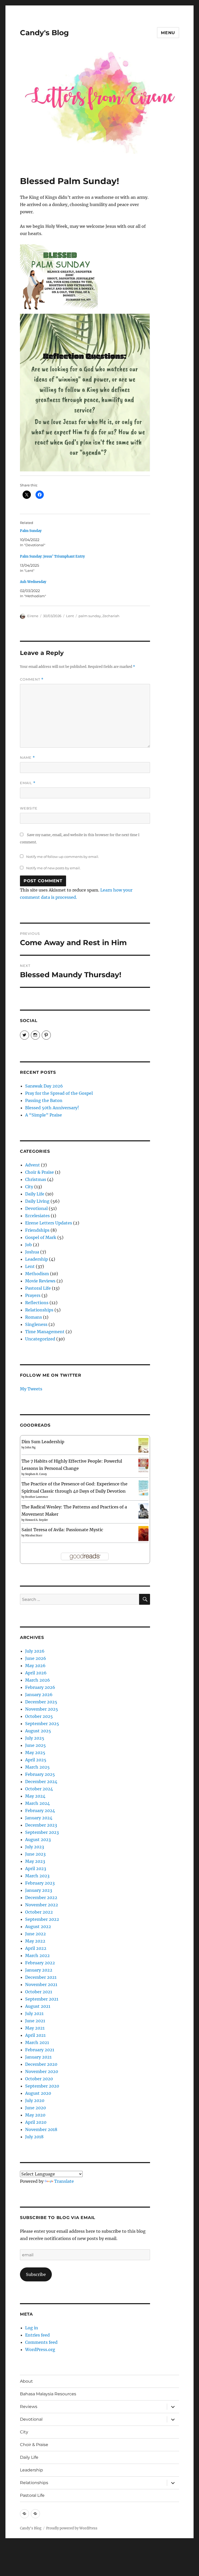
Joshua (32, 1252)
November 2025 (42, 1709)
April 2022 (36, 1948)
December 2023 (41, 1825)
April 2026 (36, 1673)
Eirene (33, 616)
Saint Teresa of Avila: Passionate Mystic (62, 1530)
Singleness (36, 1324)
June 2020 (35, 2108)
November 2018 (41, 2129)
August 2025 (38, 1731)
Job (29, 1245)
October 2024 (39, 1789)
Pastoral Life (38, 1288)
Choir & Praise (40, 1172)
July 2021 (34, 2013)
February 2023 (40, 1883)
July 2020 (35, 2100)
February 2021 (40, 2050)
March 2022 (37, 1955)
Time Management (45, 1332)
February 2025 (40, 1774)
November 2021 (41, 1984)
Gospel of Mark (41, 1237)
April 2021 (35, 2035)
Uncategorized (40, 1339)
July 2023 (35, 1847)
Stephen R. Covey (36, 1474)
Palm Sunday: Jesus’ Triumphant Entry (52, 556)
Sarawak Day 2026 (44, 1086)
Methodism (37, 1274)
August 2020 (38, 2093)
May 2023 (35, 1861)
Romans (34, 1317)
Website (29, 808)
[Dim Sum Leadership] (143, 1445)
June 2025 (35, 1745)
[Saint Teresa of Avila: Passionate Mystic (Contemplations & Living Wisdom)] (143, 1533)
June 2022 (35, 1934)
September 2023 (42, 1832)
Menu (168, 33)
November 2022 (42, 1905)
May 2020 (35, 2115)
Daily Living (37, 1201)
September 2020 (42, 2086)
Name (27, 758)
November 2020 (42, 2071)
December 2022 (41, 1898)
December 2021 (41, 1977)
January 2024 (39, 1818)
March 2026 (38, 1680)
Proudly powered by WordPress (72, 2528)
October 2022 (39, 1912)
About (26, 2381)
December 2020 (41, 2064)
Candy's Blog (44, 33)
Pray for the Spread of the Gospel (59, 1093)
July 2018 (34, 2137)
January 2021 (38, 2057)
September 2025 (42, 1724)
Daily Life (35, 1194)
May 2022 (35, 1941)
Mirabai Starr (34, 1535)
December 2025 (41, 1702)
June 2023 (35, 1854)
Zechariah (111, 616)
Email (28, 783)
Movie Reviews (40, 1281)
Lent (70, 616)
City (29, 1187)
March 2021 (37, 2042)
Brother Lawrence (37, 1497)
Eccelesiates (37, 1216)
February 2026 (40, 1687)
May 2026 (35, 1666)
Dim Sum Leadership (43, 1442)
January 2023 (39, 1890)
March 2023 (37, 1876)
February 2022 (40, 1963)
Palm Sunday (31, 531)
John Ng (30, 1447)
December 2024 (41, 1782)
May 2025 (35, 1753)
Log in (32, 2328)
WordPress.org (40, 2349)
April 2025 (36, 1760)
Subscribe (36, 2274)
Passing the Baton (44, 1100)
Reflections (37, 1303)
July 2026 (35, 1651)
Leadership (37, 1259)
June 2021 (35, 2021)
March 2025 (37, 1767)
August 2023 (38, 1840)
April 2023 (36, 1869)
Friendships (37, 1230)
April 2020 (36, 2122)
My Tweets (31, 1389)
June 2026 (36, 1658)
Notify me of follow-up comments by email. (63, 857)
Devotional (36, 1208)
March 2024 (37, 1803)
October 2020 (39, 2079)
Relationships (39, 1310)
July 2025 (35, 1738)
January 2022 (39, 1970)
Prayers (33, 1295)
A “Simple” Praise (44, 1115)
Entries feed (37, 2335)
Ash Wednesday (33, 582)
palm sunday (90, 616)
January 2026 (39, 1695)
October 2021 (39, 1992)
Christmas (36, 1179)
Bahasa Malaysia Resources (48, 2394)
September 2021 (42, 1999)
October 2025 (39, 1716)
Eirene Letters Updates (49, 1223)
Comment (32, 679)
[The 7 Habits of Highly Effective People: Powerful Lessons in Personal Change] (143, 1465)
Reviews (29, 2407)
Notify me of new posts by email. (53, 868)
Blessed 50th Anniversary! (52, 1108)
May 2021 (35, 2028)
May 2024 (35, 1796)
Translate (64, 2181)
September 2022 (42, 1919)
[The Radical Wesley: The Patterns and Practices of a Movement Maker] (143, 1510)
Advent (33, 1165)
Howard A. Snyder (37, 1520)
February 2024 (40, 1811)
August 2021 (38, 2006)
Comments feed (41, 2342)
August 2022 (38, 1926)
